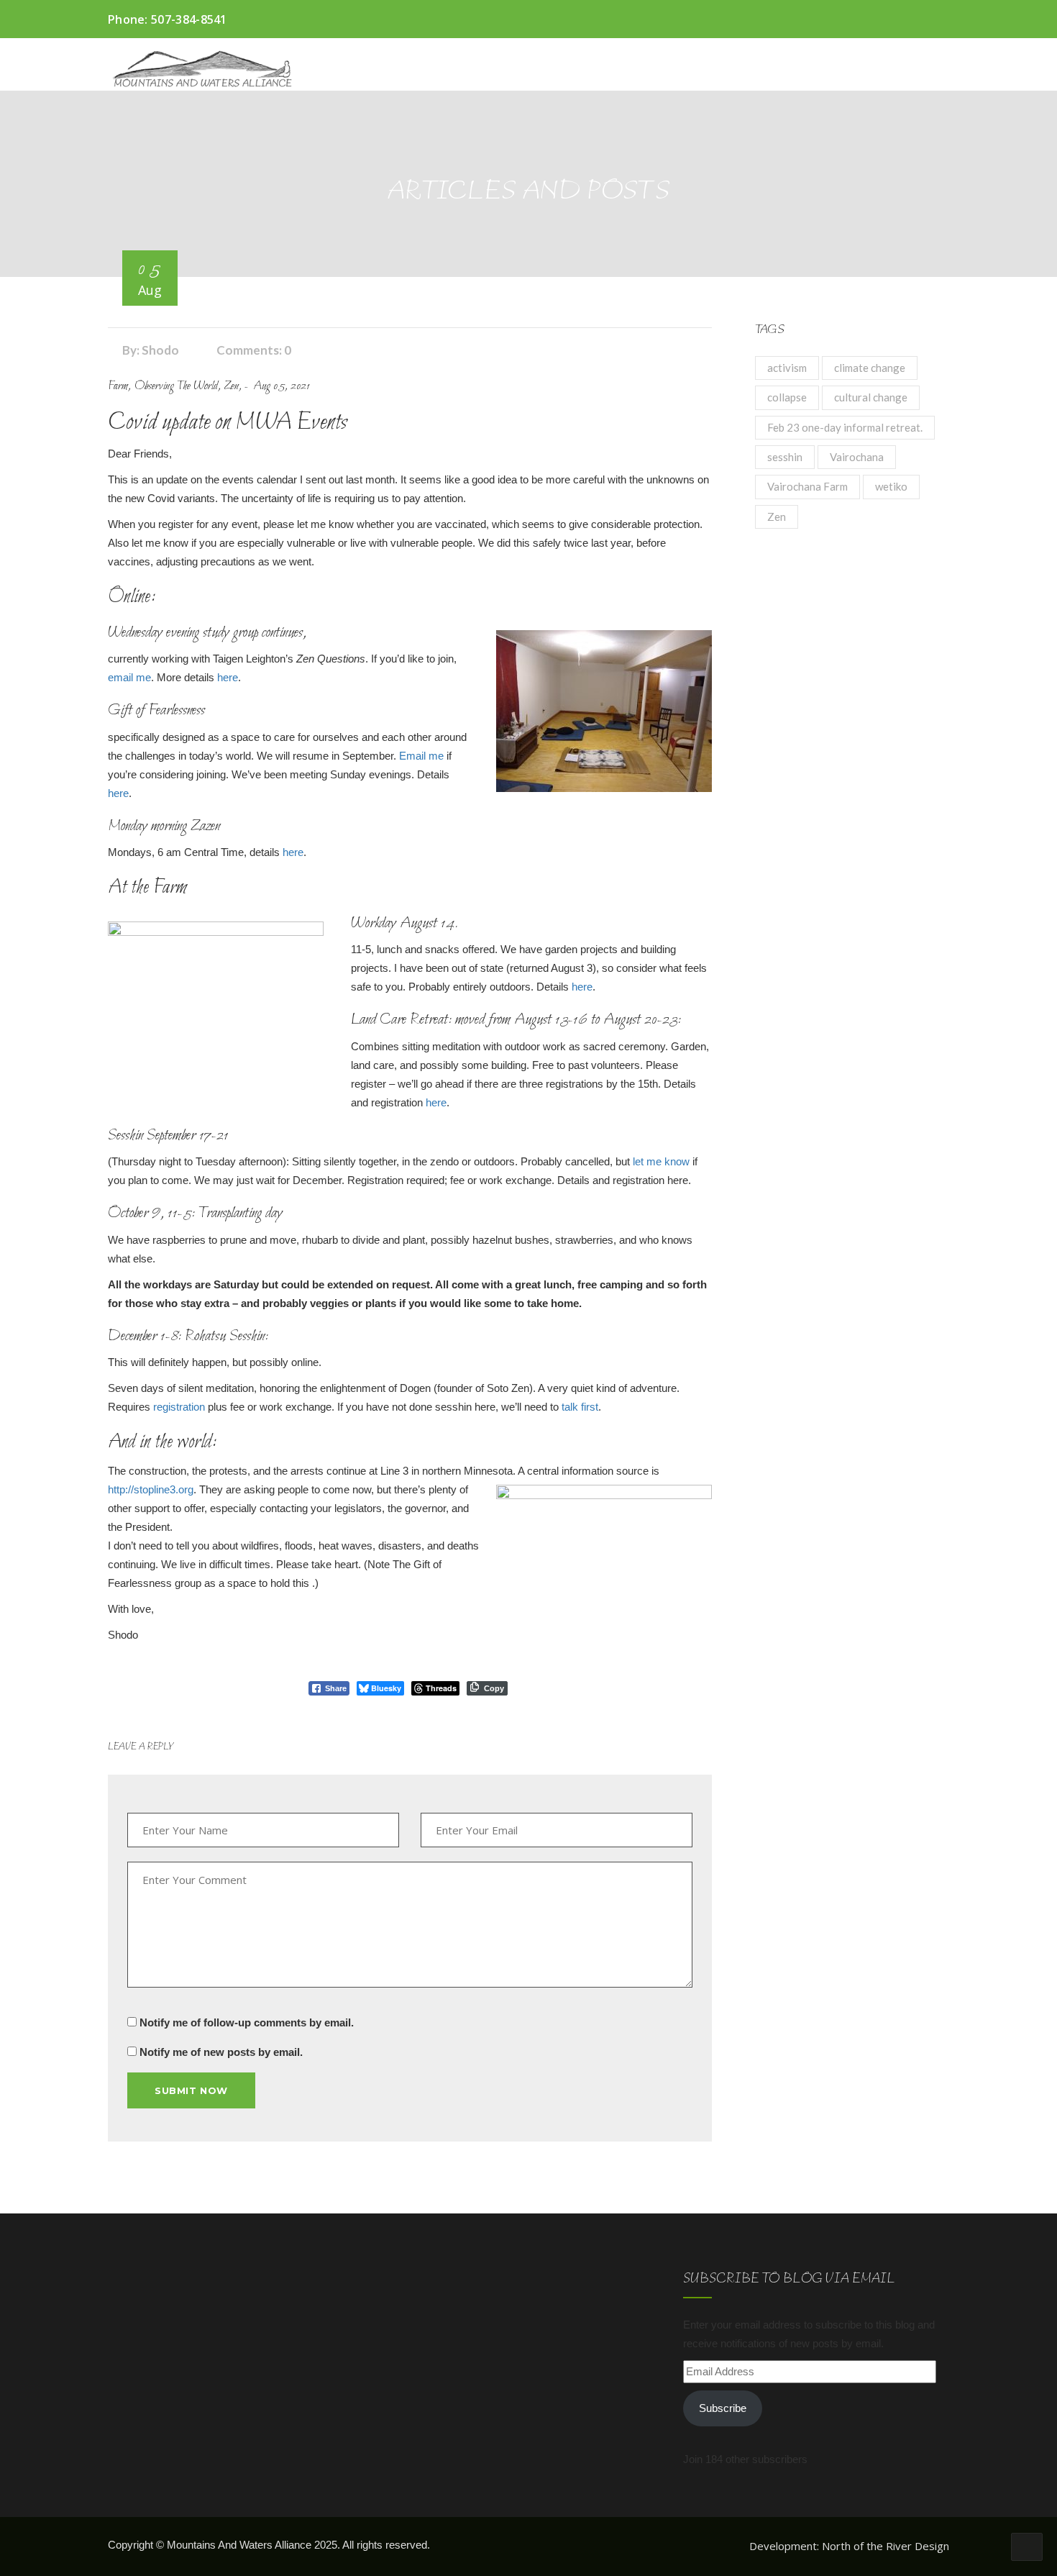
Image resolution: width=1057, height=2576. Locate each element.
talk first (578, 1407)
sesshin (785, 457)
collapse (787, 397)
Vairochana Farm (807, 486)
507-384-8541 (189, 19)
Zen (777, 516)
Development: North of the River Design (849, 2546)
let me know (661, 1161)
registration (179, 1407)
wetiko (891, 486)
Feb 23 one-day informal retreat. (845, 427)
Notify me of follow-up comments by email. (247, 2022)
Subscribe (723, 2408)
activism (787, 368)
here (228, 677)
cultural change (871, 397)
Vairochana (857, 457)
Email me (421, 756)
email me (129, 677)
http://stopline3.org (151, 1489)
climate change (870, 368)
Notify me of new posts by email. (221, 2052)
